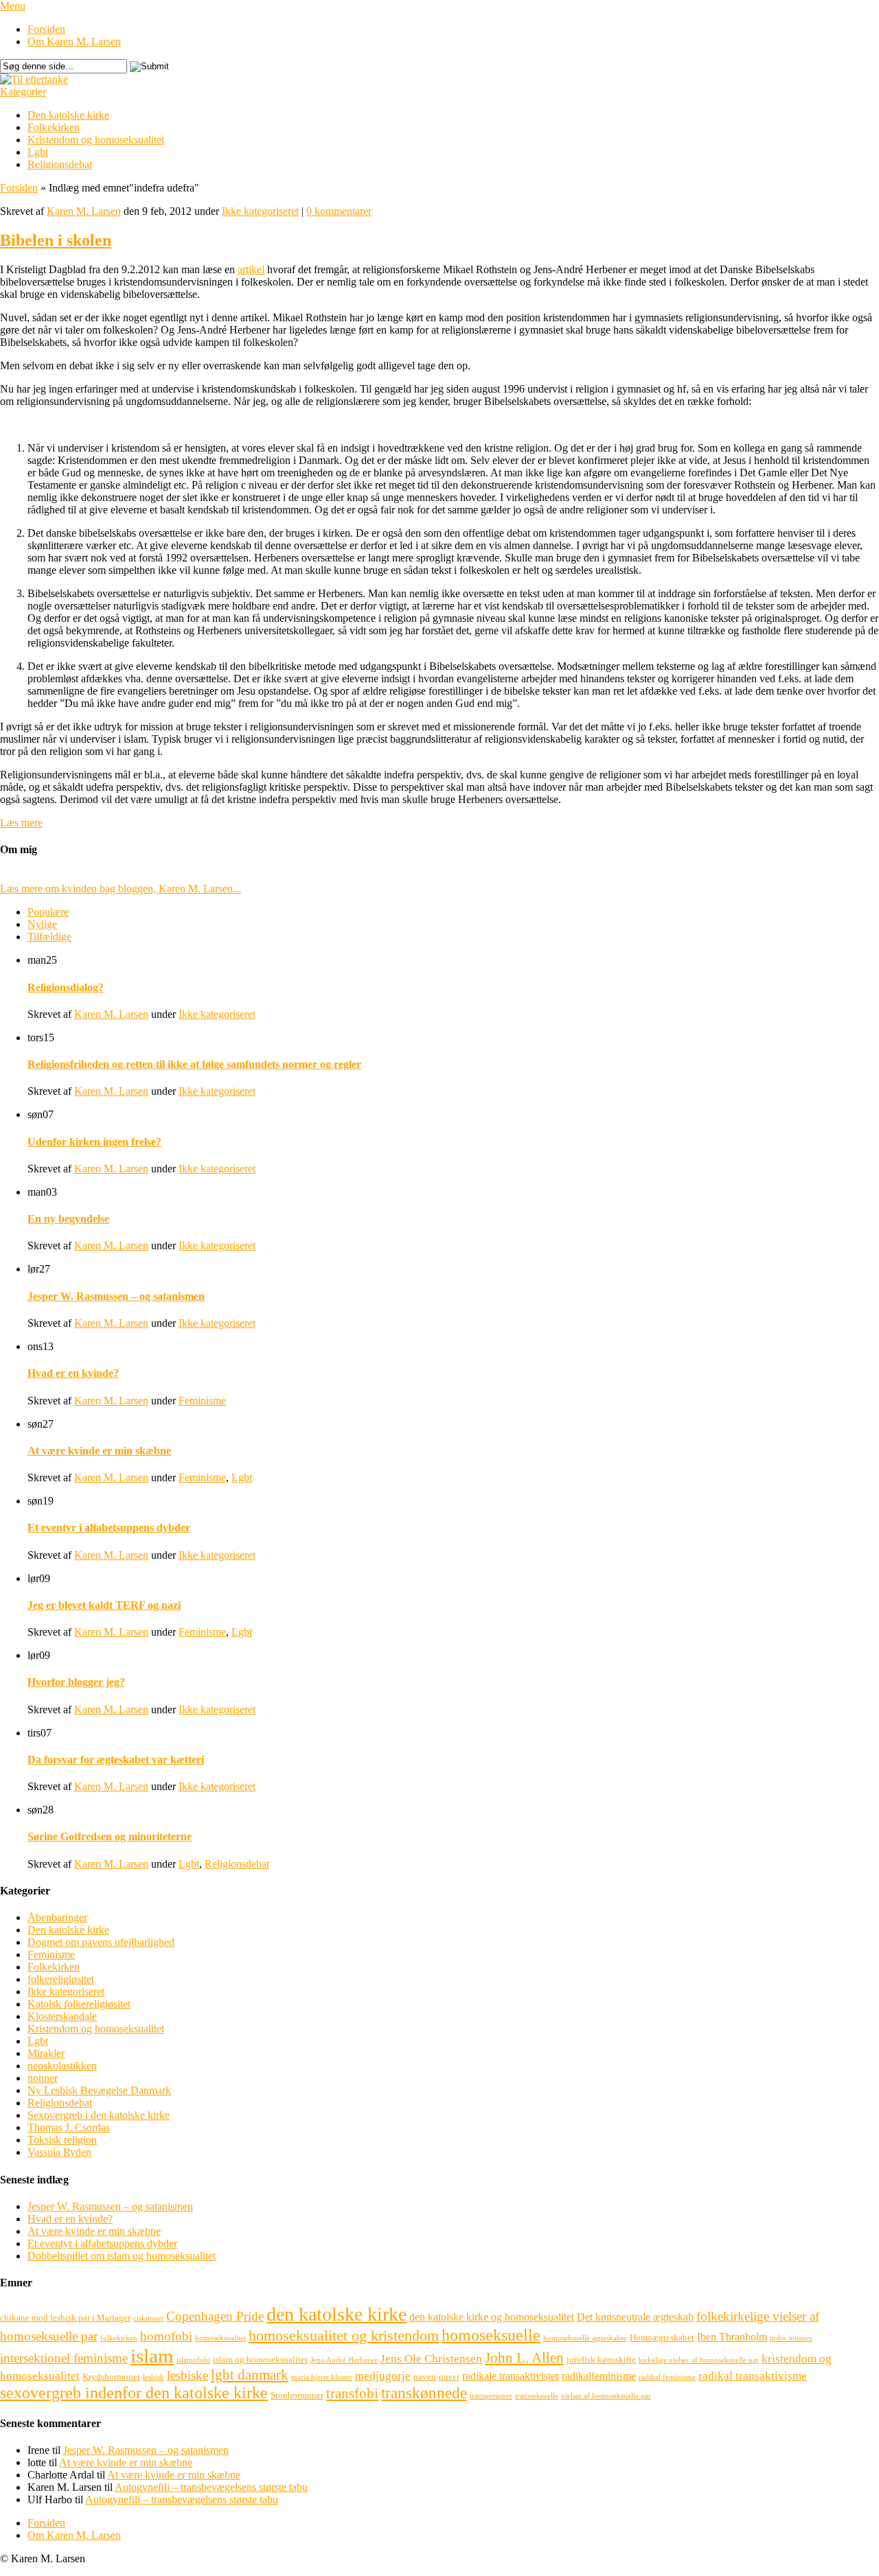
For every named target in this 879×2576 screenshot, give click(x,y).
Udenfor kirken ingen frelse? (94, 1142)
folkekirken (119, 2338)
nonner (43, 2078)
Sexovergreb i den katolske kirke (99, 2115)
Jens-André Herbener (344, 2360)
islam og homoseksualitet (260, 2359)
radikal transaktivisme (753, 2376)
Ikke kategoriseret (260, 211)
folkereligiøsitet (61, 1979)
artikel (251, 269)
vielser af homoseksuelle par (606, 2396)
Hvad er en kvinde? (73, 1373)
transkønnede (424, 2393)
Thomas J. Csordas (69, 2127)
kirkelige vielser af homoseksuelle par (699, 2360)
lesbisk (153, 2377)
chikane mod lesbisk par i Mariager (65, 2318)
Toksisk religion (62, 2140)
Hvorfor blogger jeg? (76, 1682)
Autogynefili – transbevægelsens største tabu (211, 2487)
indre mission (791, 2338)
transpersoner (491, 2396)
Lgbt (38, 152)
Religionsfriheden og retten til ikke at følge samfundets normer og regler (194, 1064)
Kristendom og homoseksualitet (96, 140)
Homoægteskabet (662, 2337)
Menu (13, 6)
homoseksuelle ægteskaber (585, 2338)
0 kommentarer (339, 211)
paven (425, 2377)
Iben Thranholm (732, 2337)
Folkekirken (54, 127)
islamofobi (193, 2360)
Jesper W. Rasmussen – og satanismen (116, 1296)
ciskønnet (148, 2318)
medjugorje (383, 2376)
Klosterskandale (62, 2016)
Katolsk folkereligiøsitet (79, 2004)
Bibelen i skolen (56, 240)
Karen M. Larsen (84, 211)
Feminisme (202, 1401)
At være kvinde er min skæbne (99, 1451)
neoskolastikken (62, 2066)
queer (449, 2377)
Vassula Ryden (59, 2152)
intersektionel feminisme (64, 2358)
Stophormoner (297, 2395)
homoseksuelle (491, 2335)
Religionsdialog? (66, 987)
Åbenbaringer (57, 1917)
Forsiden (46, 29)
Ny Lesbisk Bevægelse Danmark (99, 2090)
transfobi (352, 2393)
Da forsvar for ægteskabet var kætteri (116, 1760)
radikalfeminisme (599, 2376)
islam (152, 2356)
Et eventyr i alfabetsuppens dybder (109, 1528)
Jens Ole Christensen (431, 2359)
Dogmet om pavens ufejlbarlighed (101, 1942)
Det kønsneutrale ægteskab (635, 2317)
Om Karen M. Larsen (74, 42)
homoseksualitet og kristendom (344, 2335)
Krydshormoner (111, 2377)
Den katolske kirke (68, 115)
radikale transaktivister (511, 2376)
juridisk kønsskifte (601, 2359)
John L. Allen (524, 2358)
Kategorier (23, 92)
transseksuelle (537, 2396)
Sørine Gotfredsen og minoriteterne (110, 1836)
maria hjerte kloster (322, 2377)
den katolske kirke (336, 2314)
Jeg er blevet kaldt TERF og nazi (104, 1605)
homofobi (166, 2336)
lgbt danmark (250, 2375)
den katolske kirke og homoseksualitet (492, 2317)
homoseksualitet (220, 2338)
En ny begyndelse (68, 1219)
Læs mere (21, 823)
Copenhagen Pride (215, 2316)
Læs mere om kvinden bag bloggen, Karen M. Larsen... (121, 889)
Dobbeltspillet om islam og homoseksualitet (122, 2256)
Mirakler (46, 2053)
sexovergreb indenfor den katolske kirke (134, 2392)
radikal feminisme (667, 2377)
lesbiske (187, 2375)
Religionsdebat (60, 164)
